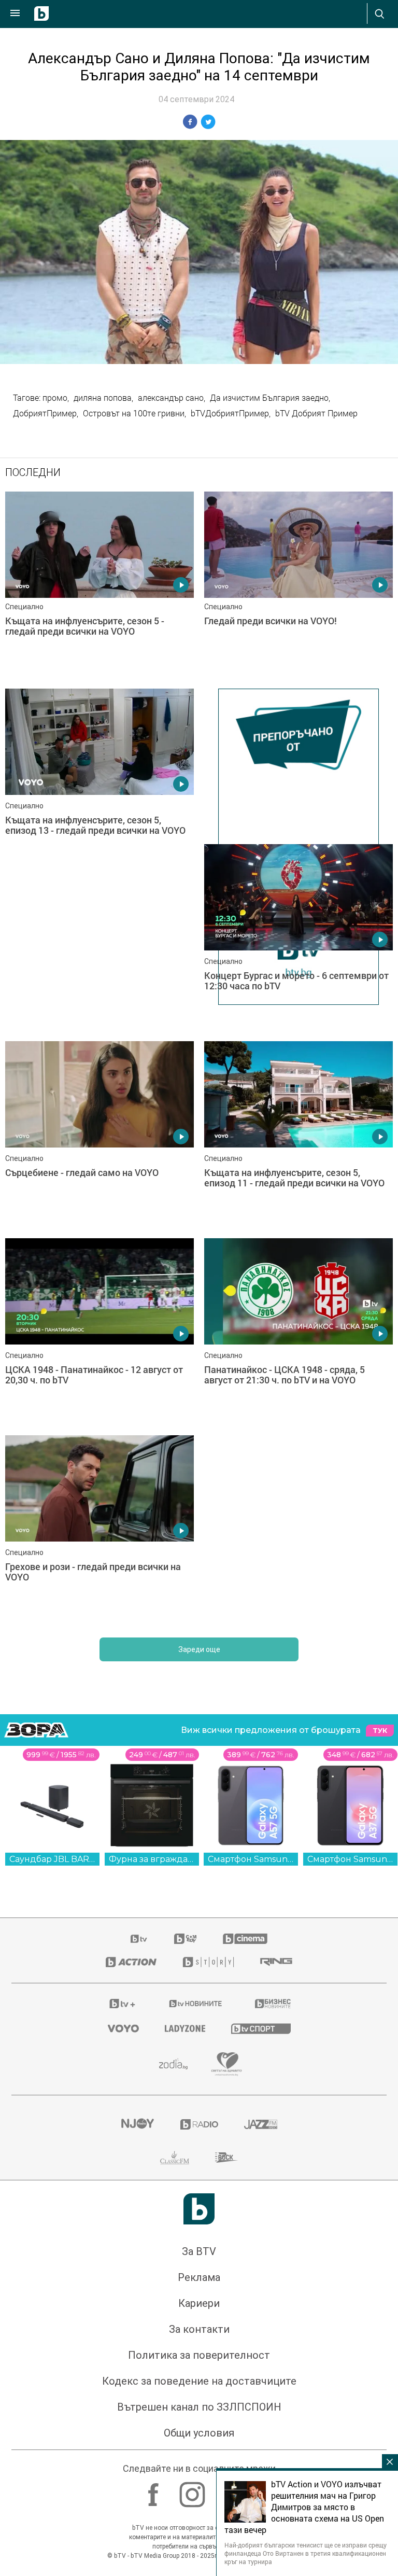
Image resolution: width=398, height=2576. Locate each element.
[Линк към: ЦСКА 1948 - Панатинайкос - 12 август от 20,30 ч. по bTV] (99, 1332)
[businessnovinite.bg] (273, 2004)
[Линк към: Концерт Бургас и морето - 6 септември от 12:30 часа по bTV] (298, 937)
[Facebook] (155, 2489)
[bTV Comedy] (185, 1939)
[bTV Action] (131, 1962)
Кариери (199, 2303)
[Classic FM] (175, 2158)
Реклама (199, 2277)
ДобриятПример (45, 413)
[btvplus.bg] (122, 2004)
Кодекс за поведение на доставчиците (199, 2381)
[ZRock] (227, 2158)
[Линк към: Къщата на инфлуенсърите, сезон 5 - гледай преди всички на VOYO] (99, 585)
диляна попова (103, 398)
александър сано (171, 398)
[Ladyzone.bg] (185, 2028)
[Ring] (276, 1962)
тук (380, 1731)
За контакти (199, 2329)
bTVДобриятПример (230, 413)
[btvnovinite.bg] (196, 2004)
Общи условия (199, 2433)
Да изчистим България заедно (269, 398)
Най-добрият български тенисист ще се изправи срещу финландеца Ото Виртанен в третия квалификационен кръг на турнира (305, 2553)
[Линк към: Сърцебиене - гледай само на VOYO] (99, 1135)
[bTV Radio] (199, 2124)
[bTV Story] (208, 1962)
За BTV (199, 2251)
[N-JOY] (137, 2124)
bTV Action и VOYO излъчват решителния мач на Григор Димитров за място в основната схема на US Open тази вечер (304, 2507)
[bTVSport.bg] (261, 2028)
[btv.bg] (139, 1939)
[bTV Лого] (199, 2209)
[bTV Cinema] (245, 1939)
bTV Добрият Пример (316, 413)
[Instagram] (194, 2489)
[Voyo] (123, 2028)
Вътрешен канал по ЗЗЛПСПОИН (199, 2407)
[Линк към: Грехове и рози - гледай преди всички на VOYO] (99, 1529)
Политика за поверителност (199, 2355)
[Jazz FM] (261, 2124)
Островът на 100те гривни (134, 413)
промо (55, 398)
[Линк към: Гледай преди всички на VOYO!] (298, 585)
